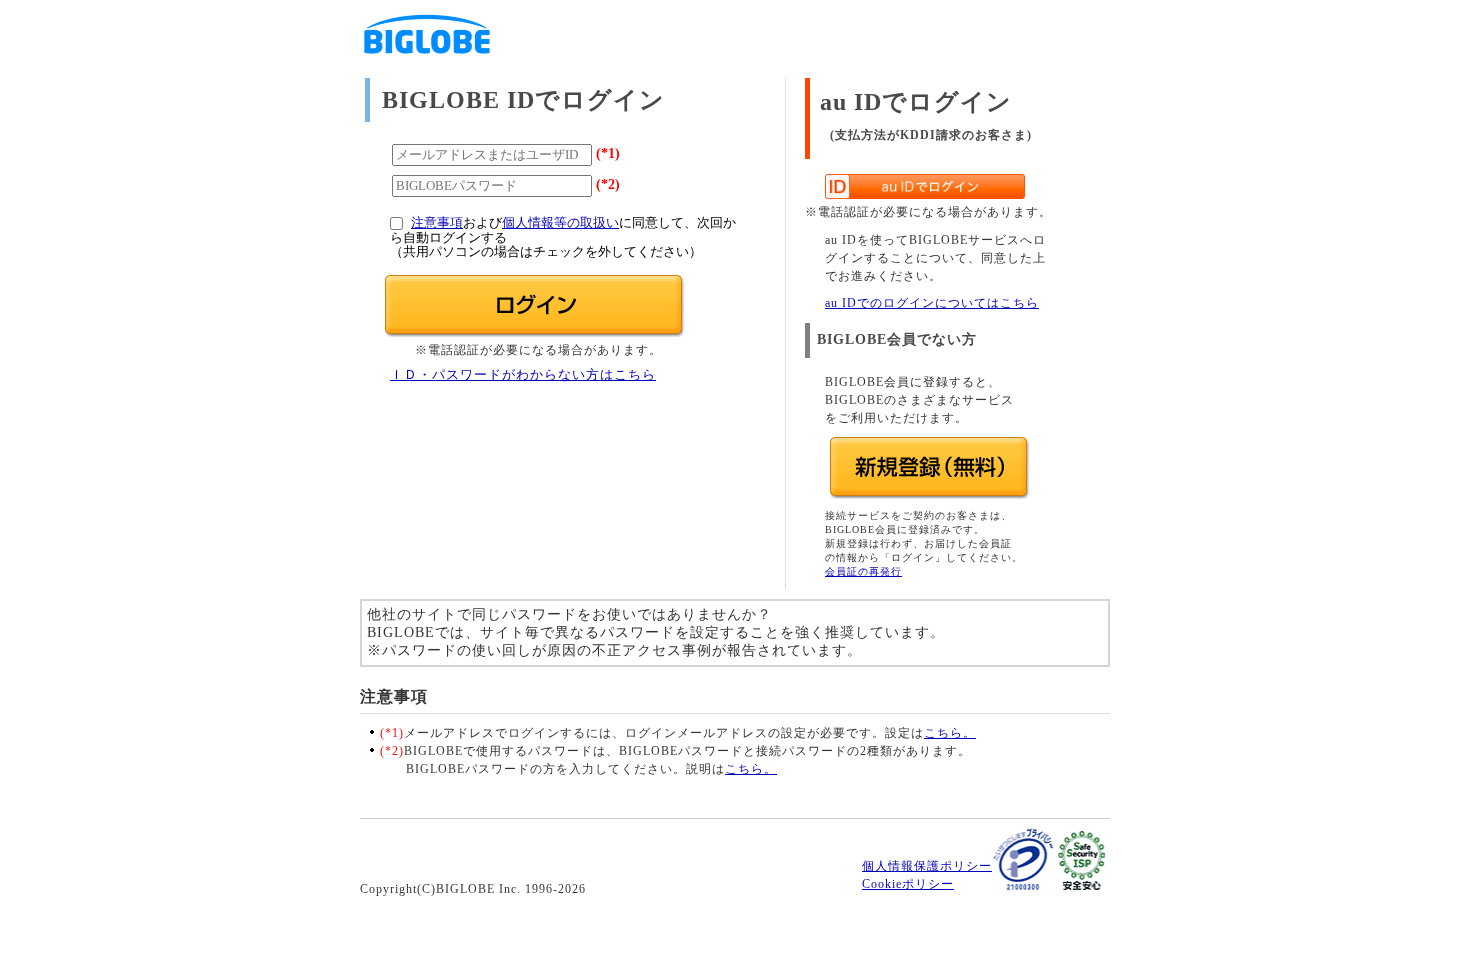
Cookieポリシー (908, 884)
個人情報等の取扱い (560, 223)
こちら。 (950, 733)
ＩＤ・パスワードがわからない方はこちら (523, 375)
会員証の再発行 (863, 571)
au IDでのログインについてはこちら (932, 303)
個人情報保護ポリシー (927, 866)
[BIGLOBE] (427, 60)
